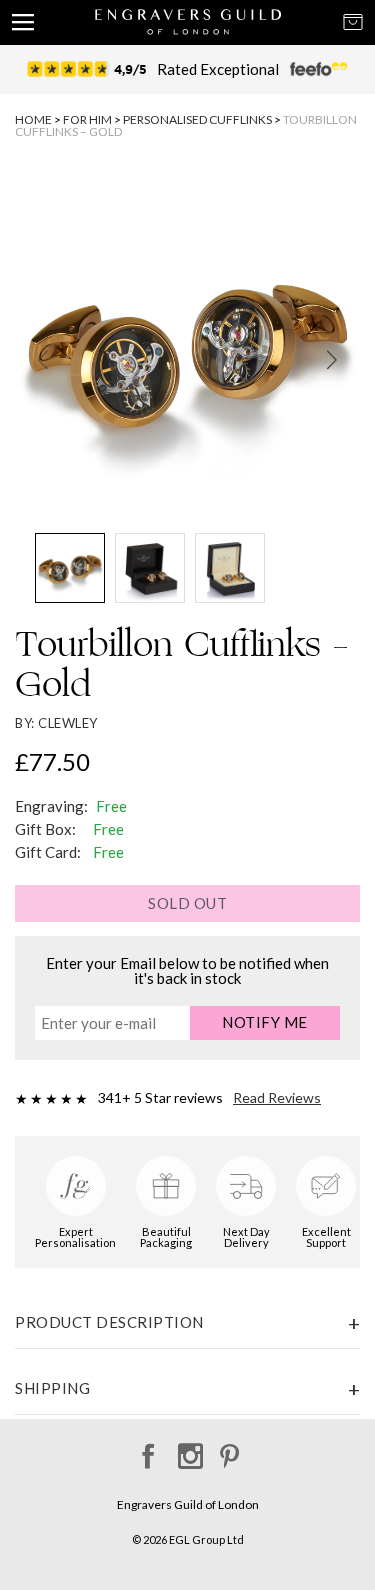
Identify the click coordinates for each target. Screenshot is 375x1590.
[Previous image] (43, 360)
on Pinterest (229, 1449)
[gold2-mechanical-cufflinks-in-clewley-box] (150, 568)
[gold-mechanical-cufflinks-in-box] (230, 568)
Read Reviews (277, 1098)
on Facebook (145, 1449)
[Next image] (332, 360)
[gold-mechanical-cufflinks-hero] (187, 350)
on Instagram (187, 1449)
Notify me (265, 1022)
